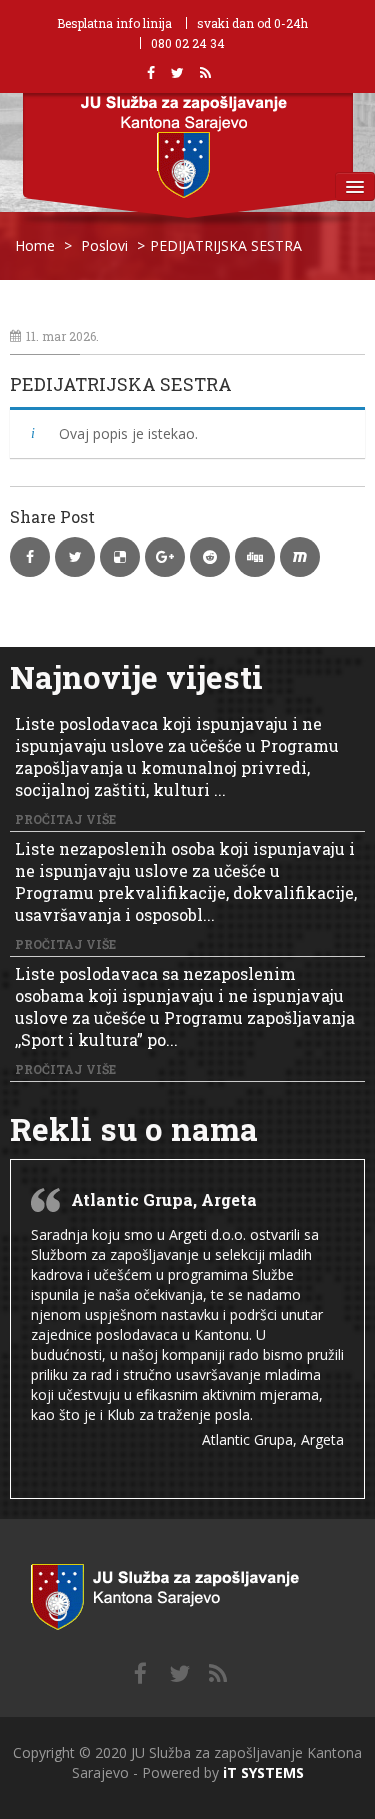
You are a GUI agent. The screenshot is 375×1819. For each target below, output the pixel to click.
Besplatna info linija (114, 23)
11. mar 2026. (62, 336)
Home (35, 245)
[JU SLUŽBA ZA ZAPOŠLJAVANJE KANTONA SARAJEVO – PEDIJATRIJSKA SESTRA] (187, 1592)
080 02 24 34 (188, 43)
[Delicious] (218, 1674)
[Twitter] (179, 1674)
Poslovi (104, 245)
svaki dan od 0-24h (252, 23)
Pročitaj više (65, 819)
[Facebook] (140, 1674)
